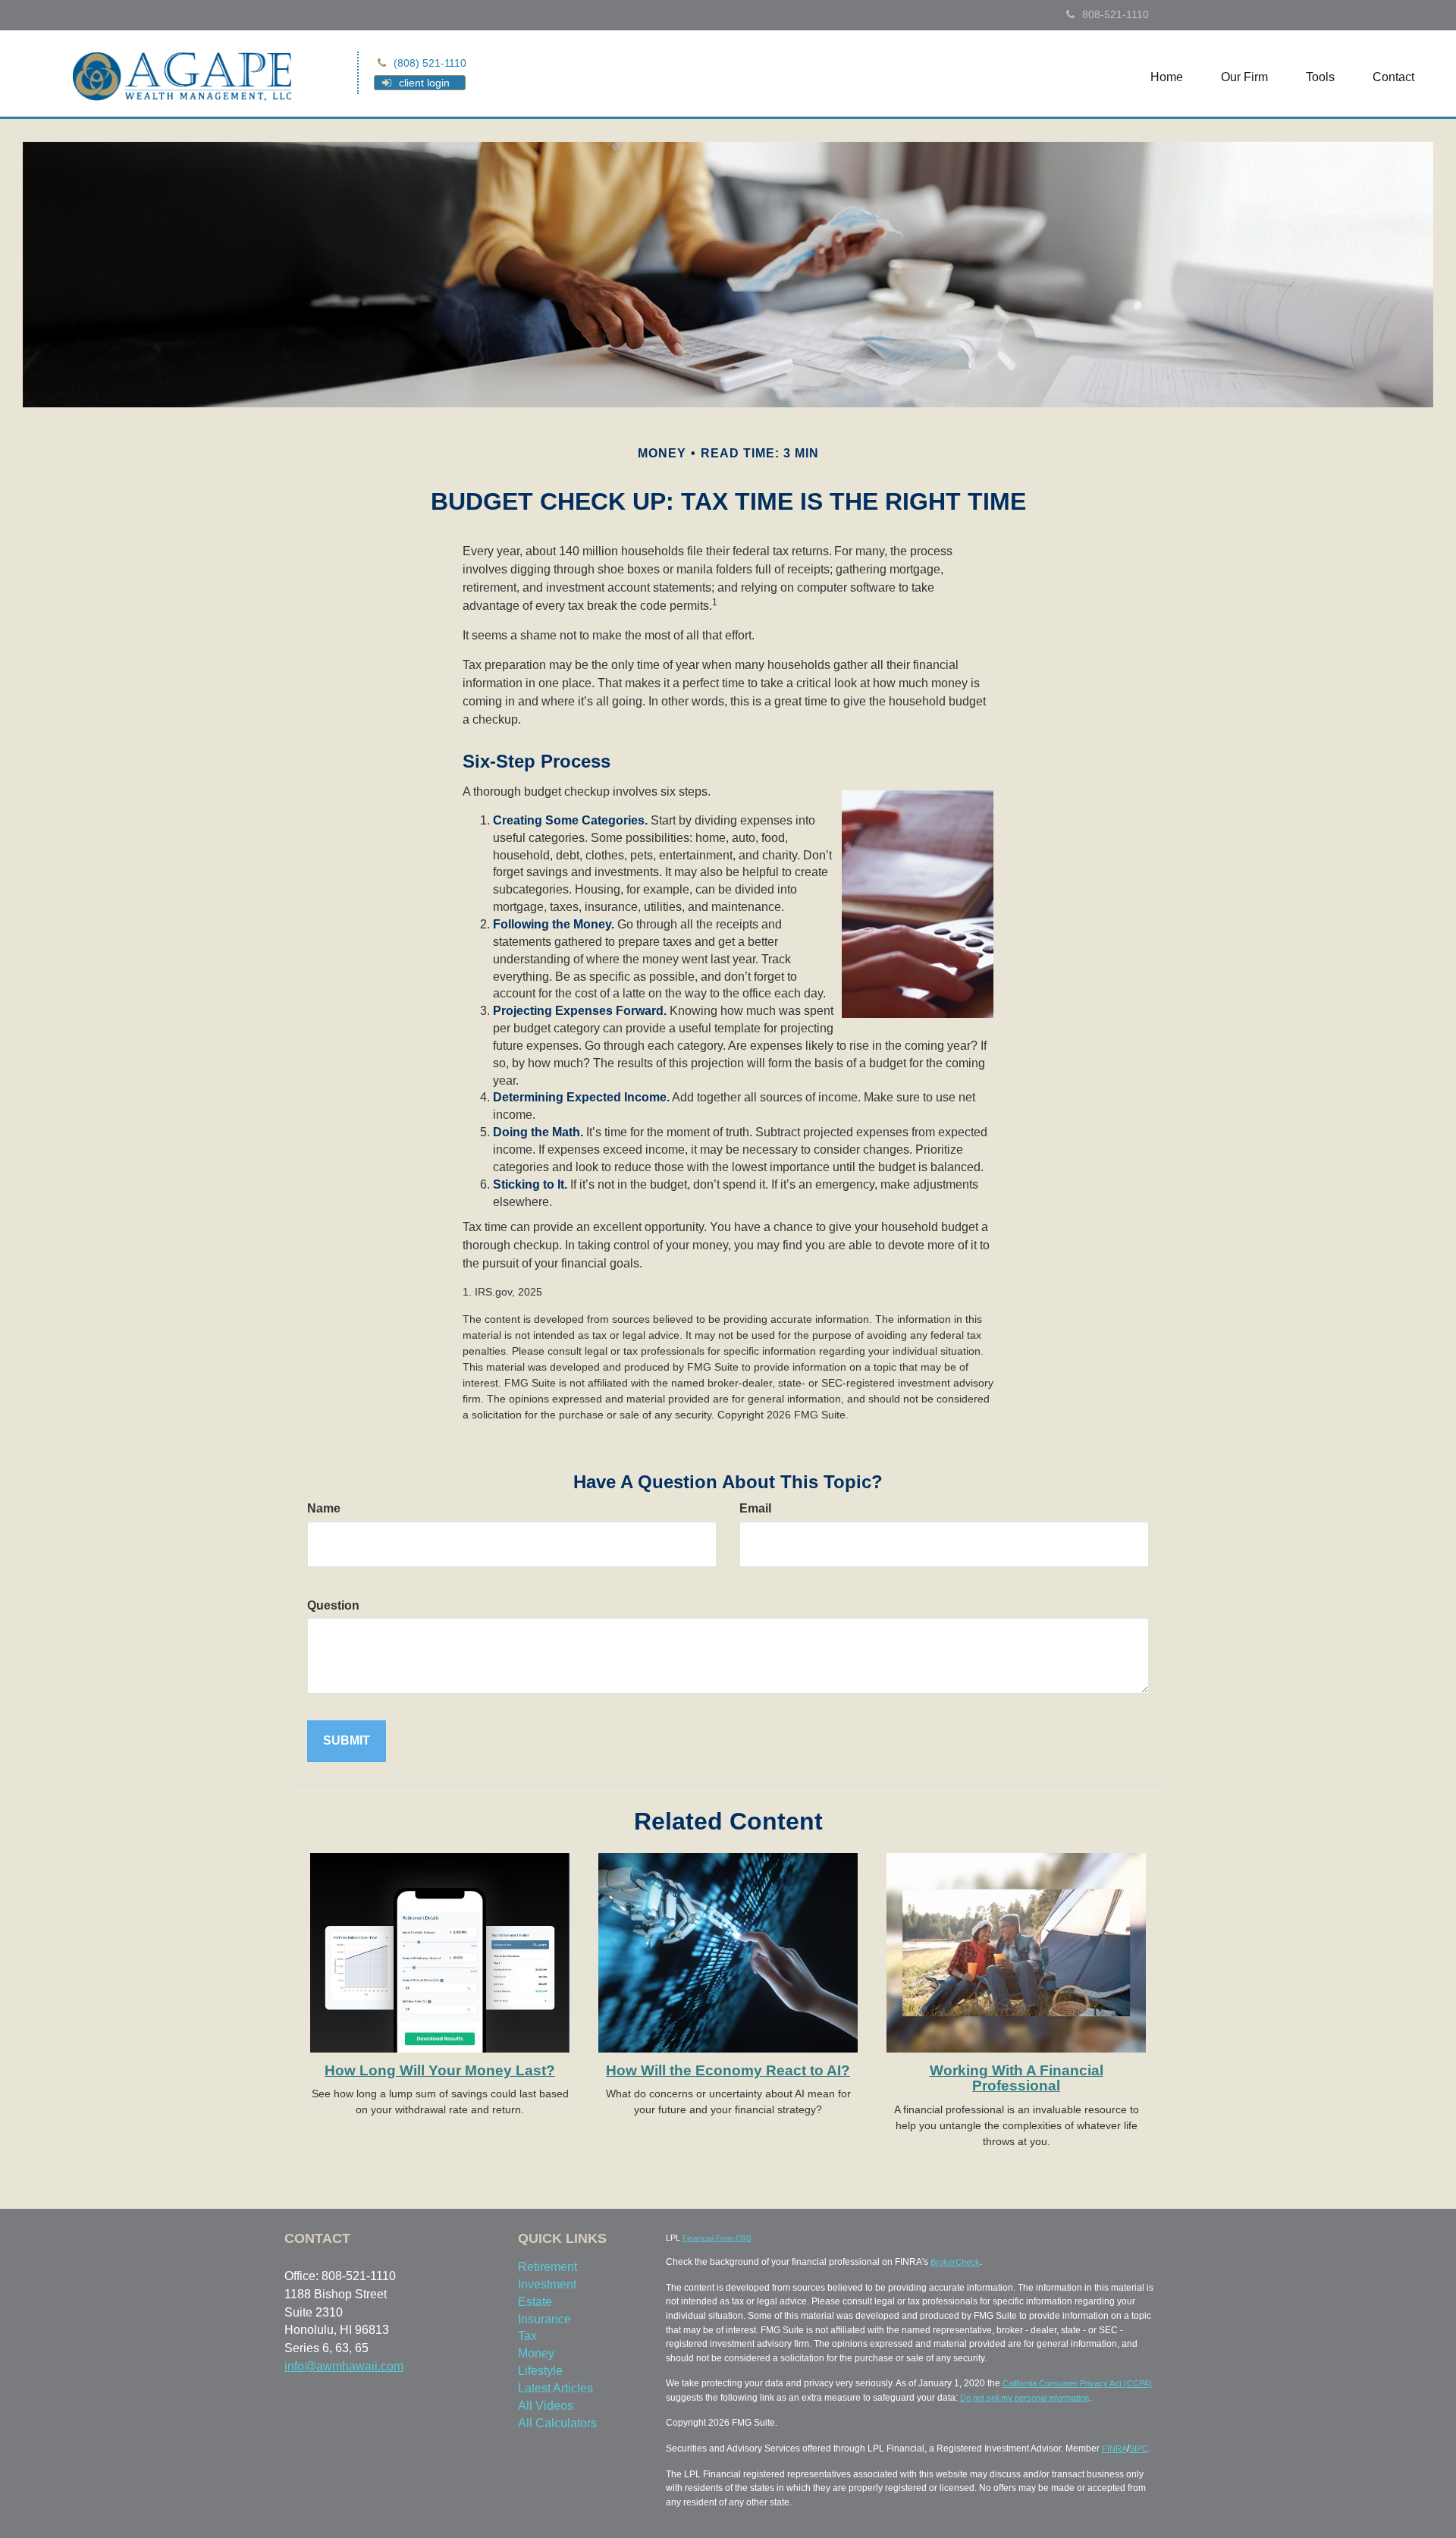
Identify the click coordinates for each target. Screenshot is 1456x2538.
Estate (535, 2302)
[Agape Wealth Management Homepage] (182, 75)
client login (424, 83)
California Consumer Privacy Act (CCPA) (1077, 2383)
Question (333, 1605)
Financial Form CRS (717, 2238)
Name (324, 1508)
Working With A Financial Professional (1017, 2078)
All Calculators (557, 2423)
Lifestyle (540, 2371)
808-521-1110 (1116, 14)
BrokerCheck (955, 2262)
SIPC (1139, 2448)
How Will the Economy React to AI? (728, 2070)
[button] (1244, 77)
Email (755, 1508)
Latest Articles (555, 2388)
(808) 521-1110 (430, 63)
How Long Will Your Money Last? (440, 2070)
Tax (527, 2336)
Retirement (548, 2267)
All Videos (546, 2406)
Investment (547, 2284)
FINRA (1114, 2448)
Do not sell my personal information (1025, 2398)
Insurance (544, 2319)
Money (536, 2353)
